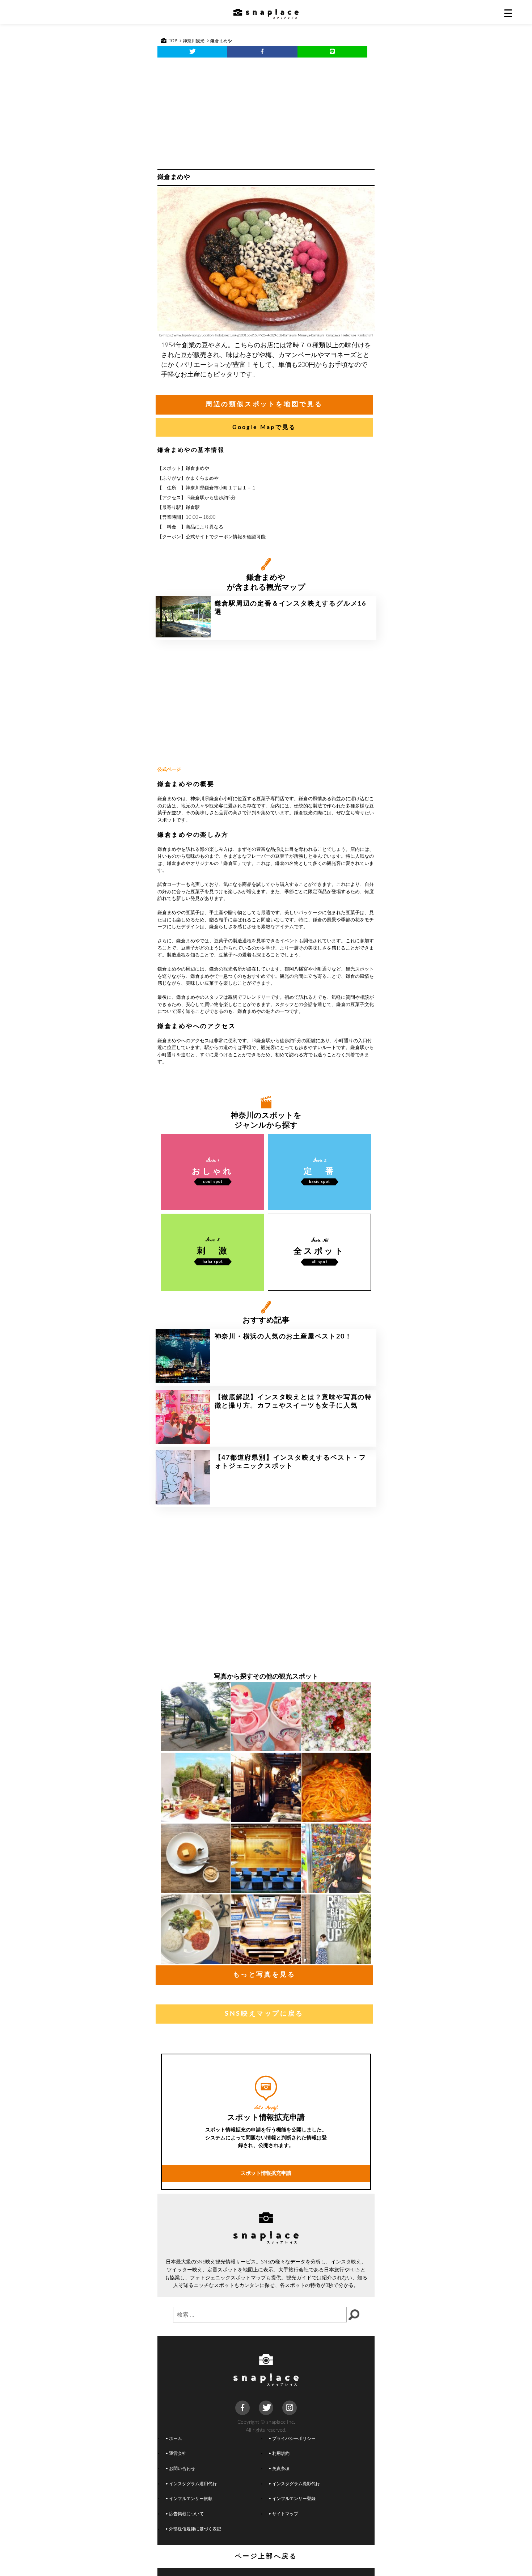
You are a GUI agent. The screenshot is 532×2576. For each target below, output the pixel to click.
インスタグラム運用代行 (193, 2484)
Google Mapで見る (264, 427)
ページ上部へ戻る (266, 2556)
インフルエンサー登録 (294, 2499)
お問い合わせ (182, 2469)
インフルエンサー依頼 (191, 2499)
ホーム (176, 2439)
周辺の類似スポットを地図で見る (264, 404)
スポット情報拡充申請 (266, 2173)
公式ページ (169, 770)
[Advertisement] (266, 111)
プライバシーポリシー (294, 2439)
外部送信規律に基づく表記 (195, 2529)
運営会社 (178, 2454)
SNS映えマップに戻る (264, 2014)
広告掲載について (186, 2514)
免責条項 (281, 2469)
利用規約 (281, 2454)
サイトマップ (285, 2514)
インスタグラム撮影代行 (296, 2484)
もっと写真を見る (264, 1975)
